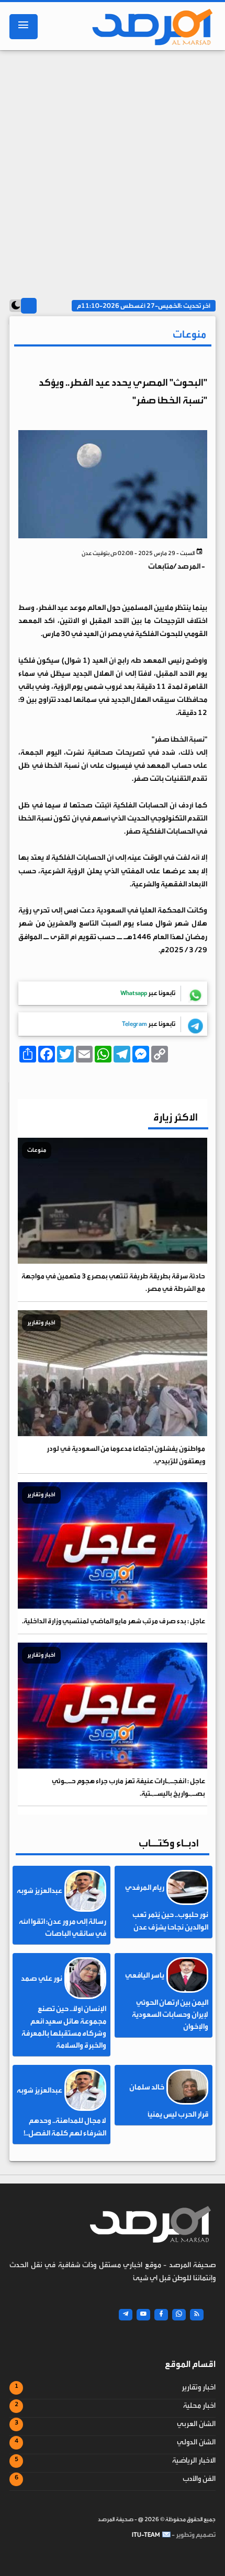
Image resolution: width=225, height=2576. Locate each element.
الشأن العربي (196, 2424)
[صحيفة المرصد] (149, 27)
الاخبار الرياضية (194, 2461)
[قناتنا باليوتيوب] (143, 2315)
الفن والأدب (199, 2479)
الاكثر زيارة (176, 1117)
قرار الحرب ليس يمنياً (178, 2115)
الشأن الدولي (196, 2442)
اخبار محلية (199, 2406)
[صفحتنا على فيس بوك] (161, 2315)
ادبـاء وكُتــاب (169, 1843)
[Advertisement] (113, 171)
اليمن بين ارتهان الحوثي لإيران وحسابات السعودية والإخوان (170, 2015)
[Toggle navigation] (24, 27)
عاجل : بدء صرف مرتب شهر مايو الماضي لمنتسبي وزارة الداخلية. (114, 1621)
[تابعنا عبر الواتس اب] (179, 2315)
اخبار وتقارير (199, 2387)
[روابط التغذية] (197, 2315)
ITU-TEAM (146, 2535)
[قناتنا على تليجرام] (126, 2315)
